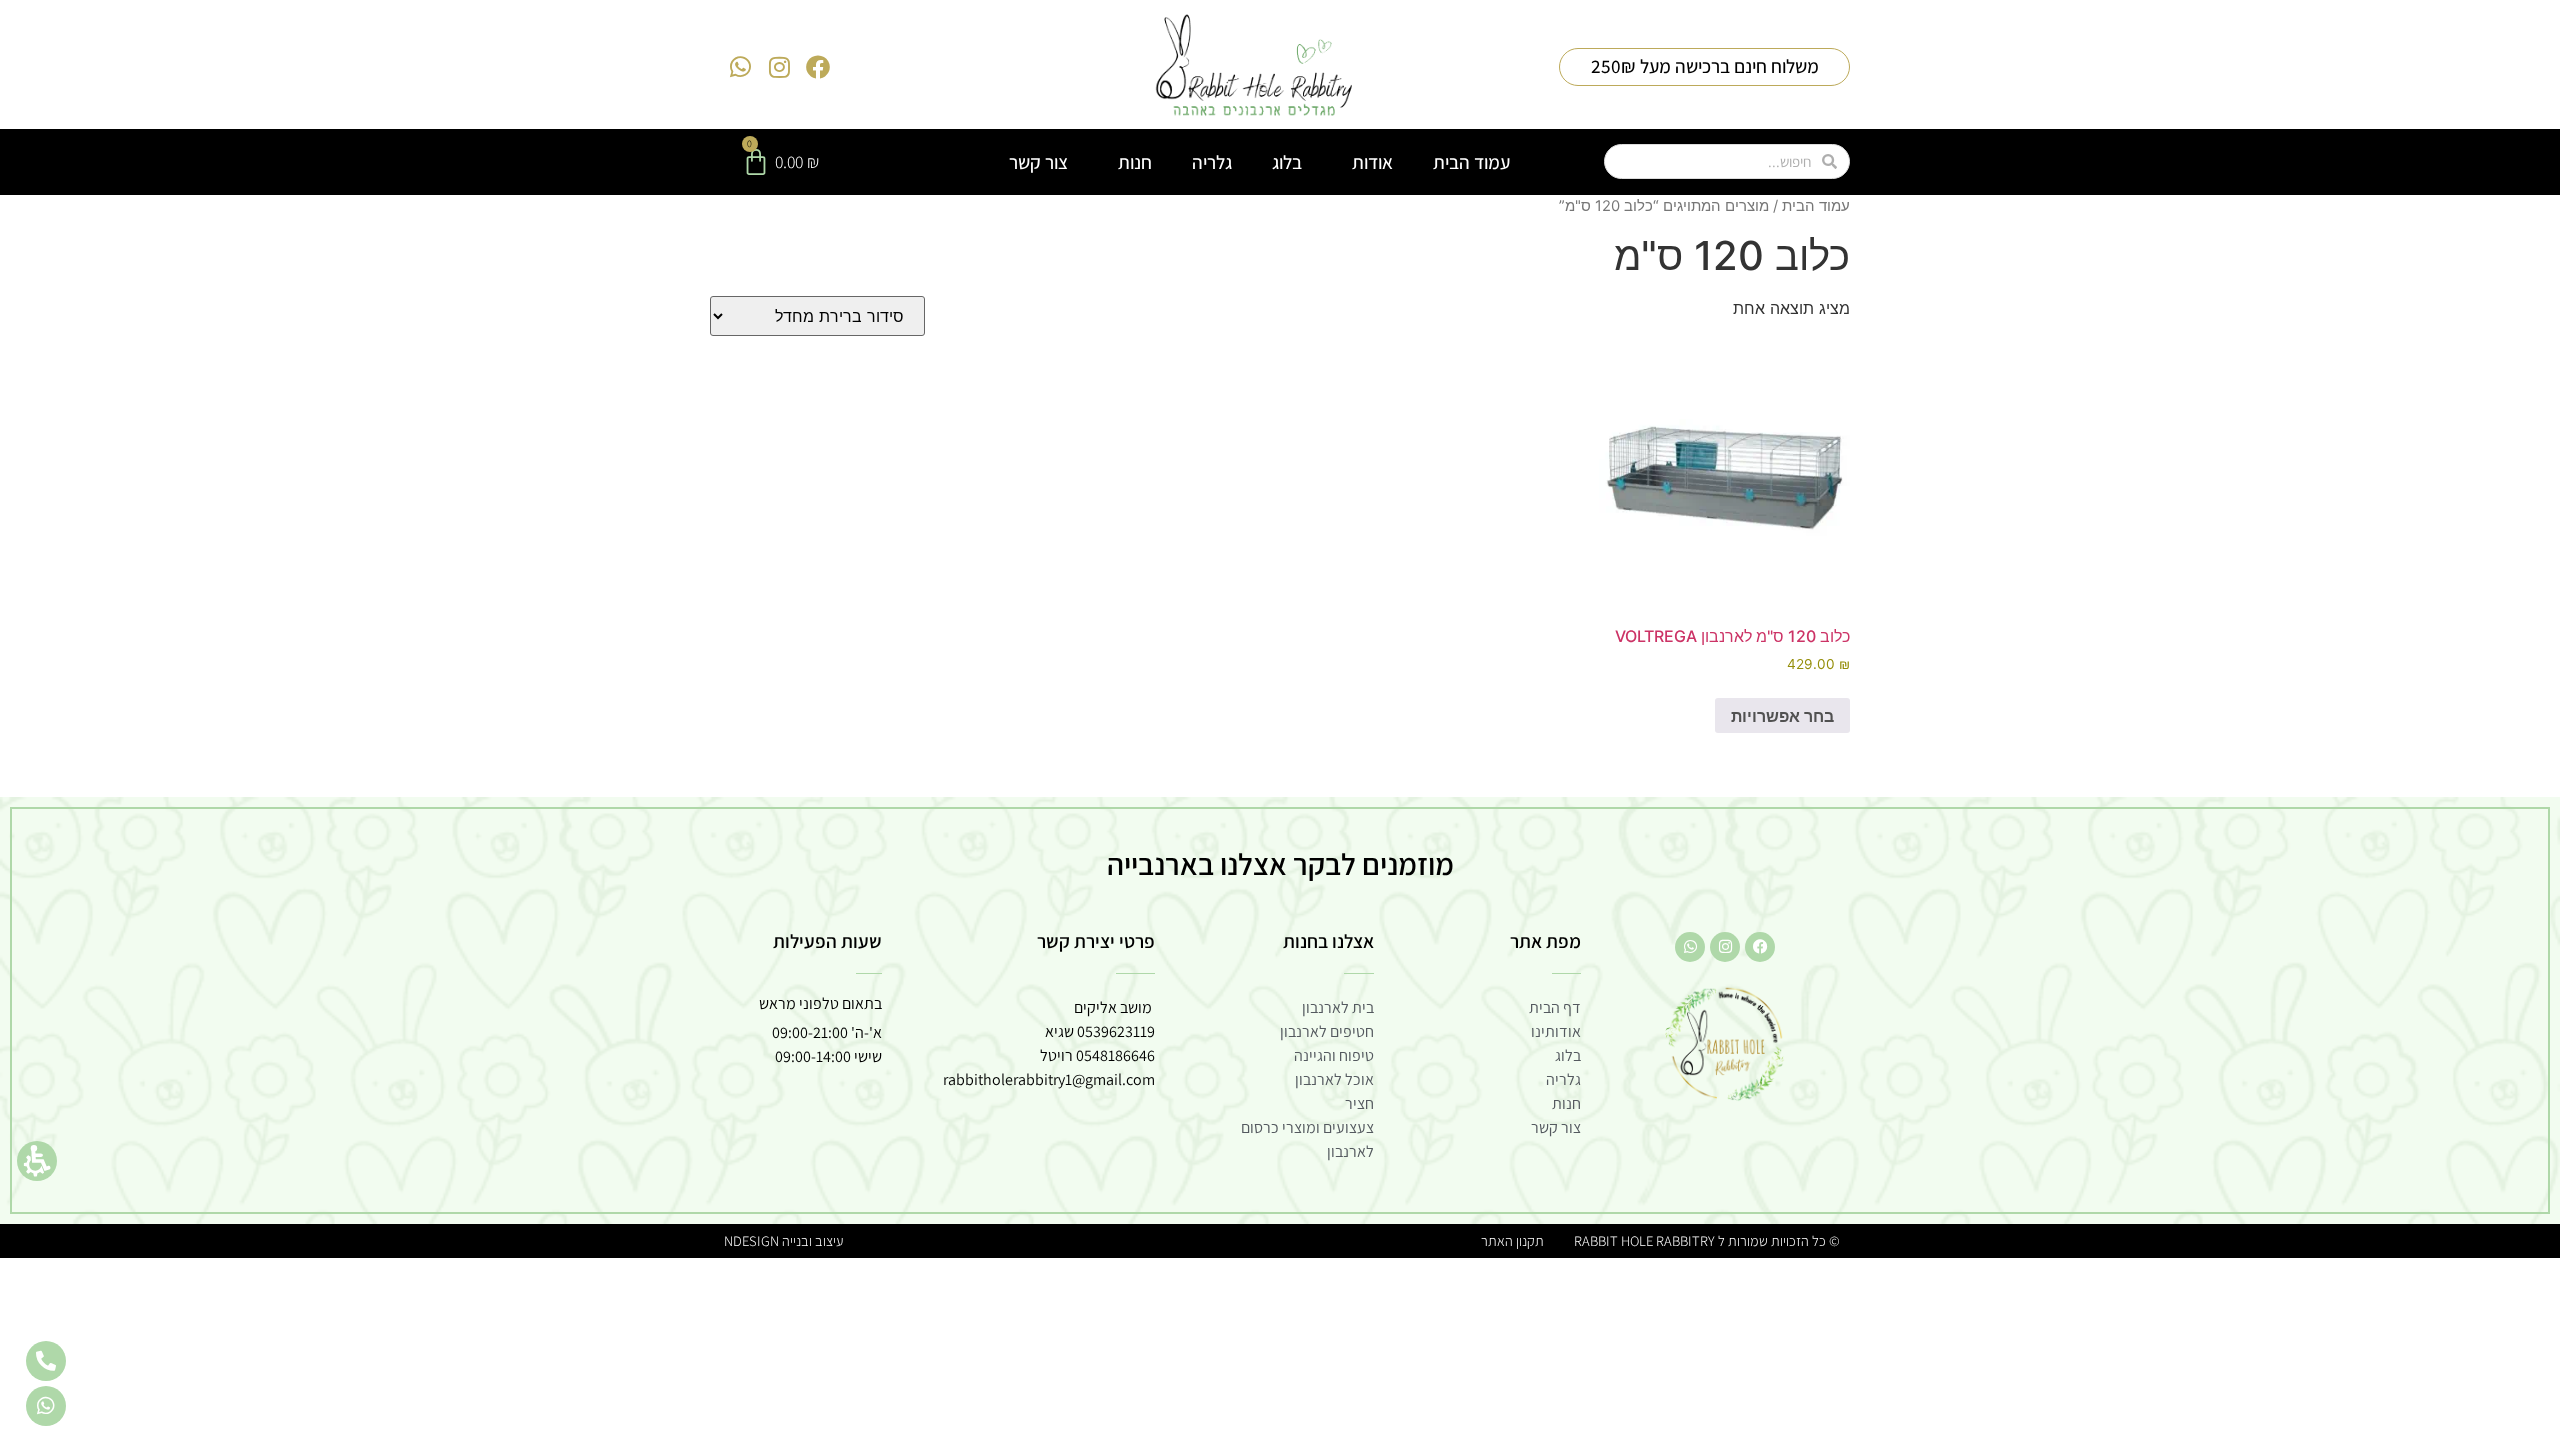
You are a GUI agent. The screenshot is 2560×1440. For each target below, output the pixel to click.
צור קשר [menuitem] (1038, 162)
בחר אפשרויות (1782, 716)
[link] (1254, 67)
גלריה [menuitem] (1212, 162)
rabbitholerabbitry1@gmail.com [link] (1049, 1079)
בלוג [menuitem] (1287, 162)
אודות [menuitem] (1372, 162)
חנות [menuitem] (1135, 162)
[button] (37, 1161)
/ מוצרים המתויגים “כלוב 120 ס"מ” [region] (1704, 206)
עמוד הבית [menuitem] (1471, 162)
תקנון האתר (1512, 1240)
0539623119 (1116, 1031)
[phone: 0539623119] (46, 1361)
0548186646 (1115, 1055)
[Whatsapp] (741, 67)
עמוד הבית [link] (1816, 206)
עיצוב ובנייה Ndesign (783, 1240)
